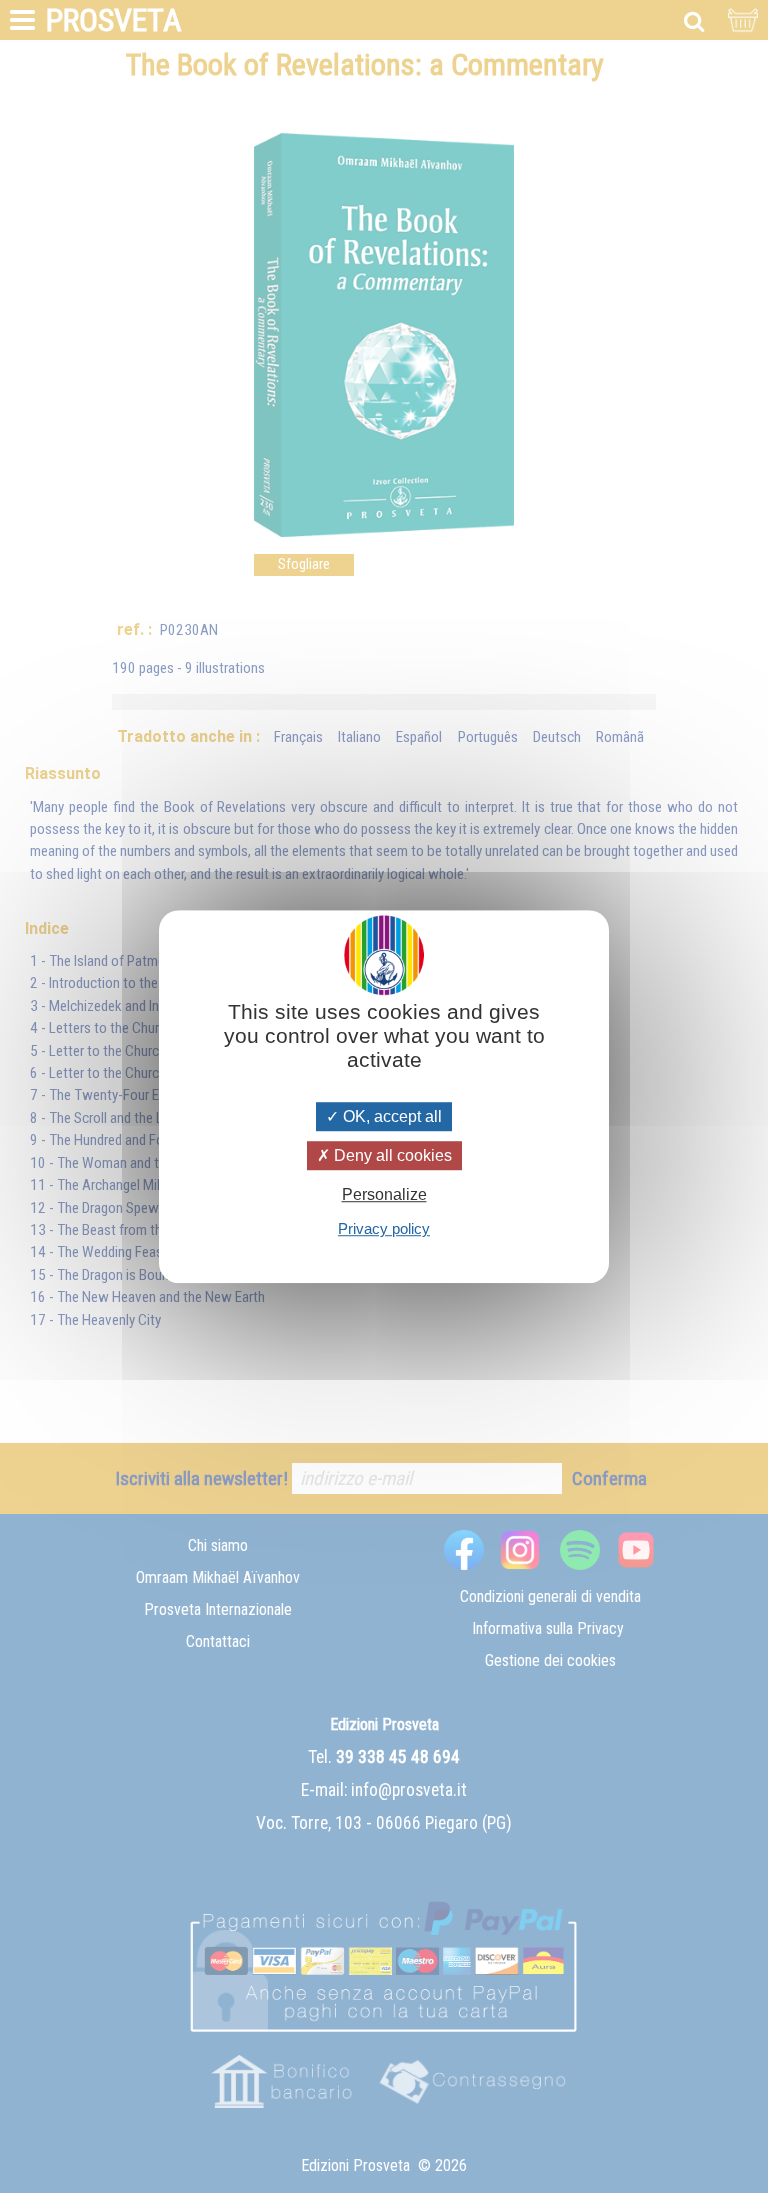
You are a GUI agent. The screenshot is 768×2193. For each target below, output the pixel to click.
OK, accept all (390, 1116)
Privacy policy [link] (384, 1228)
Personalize (384, 1194)
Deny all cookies (391, 1155)
